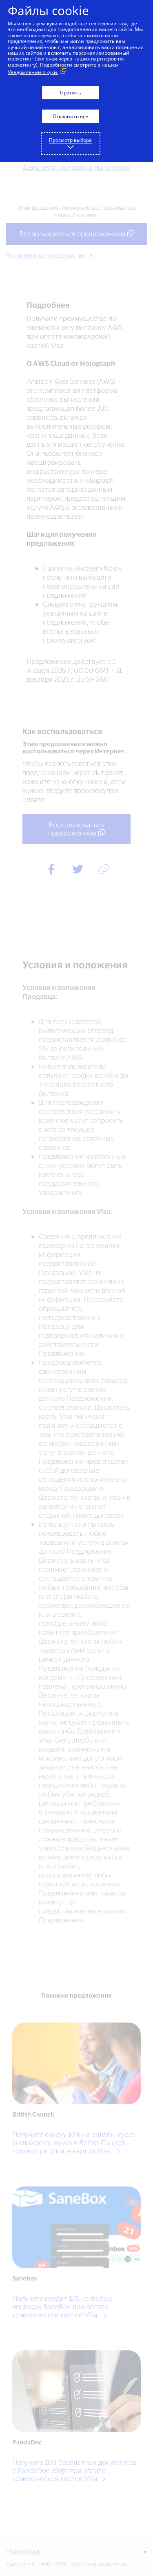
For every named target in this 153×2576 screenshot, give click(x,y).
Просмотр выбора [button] (70, 140)
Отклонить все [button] (70, 116)
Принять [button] (71, 93)
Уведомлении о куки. (33, 72)
